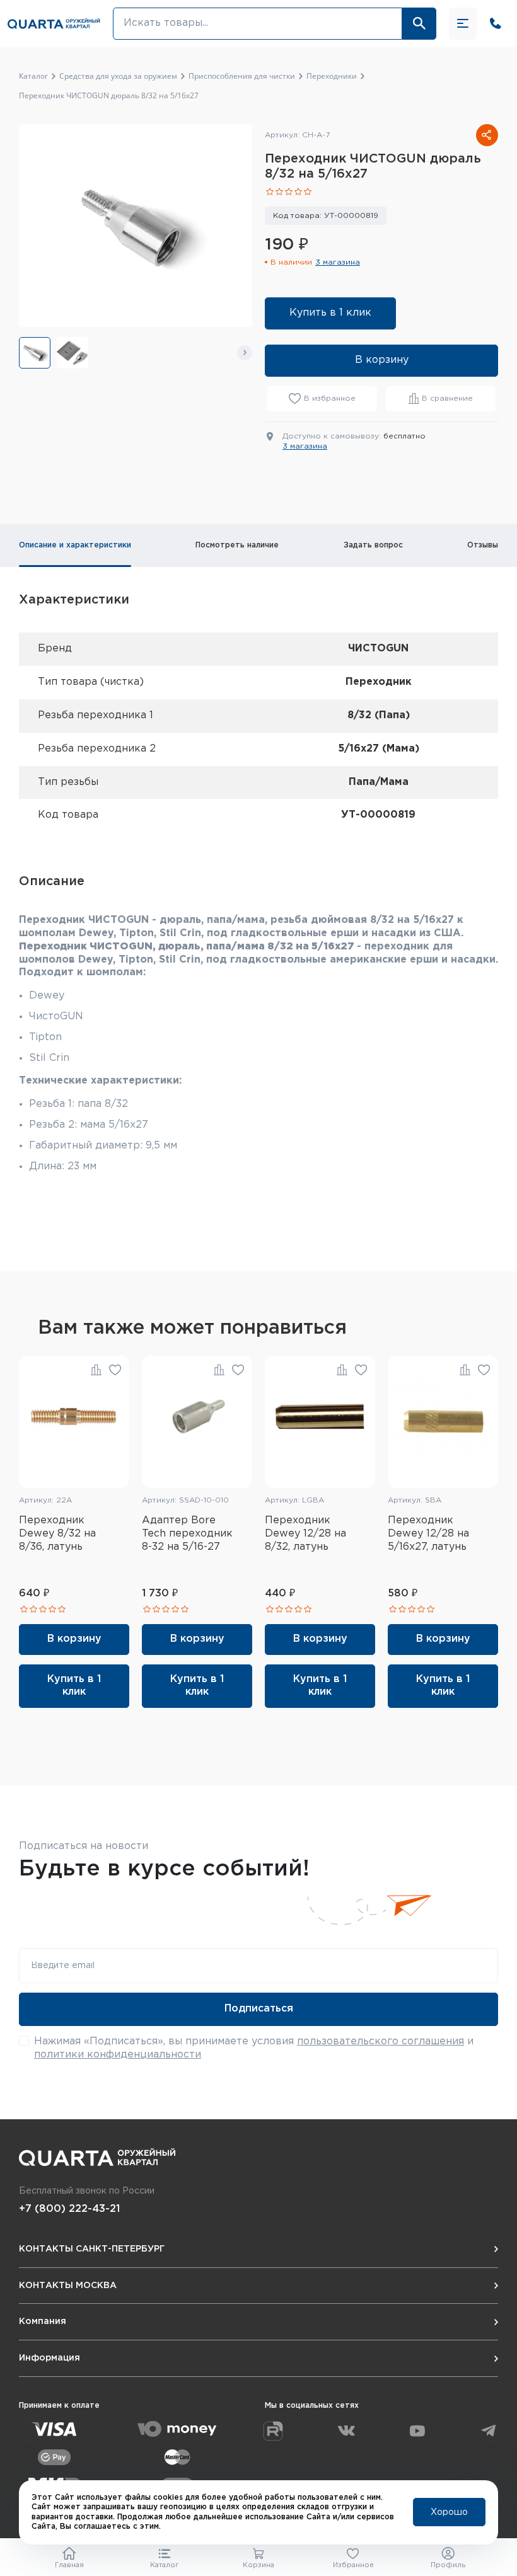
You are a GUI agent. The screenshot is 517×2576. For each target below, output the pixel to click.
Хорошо (449, 2512)
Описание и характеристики (75, 545)
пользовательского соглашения (380, 2041)
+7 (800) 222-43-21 (69, 2209)
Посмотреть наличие (237, 545)
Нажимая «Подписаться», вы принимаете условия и (254, 2048)
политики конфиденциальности (118, 2055)
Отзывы (483, 545)
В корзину (382, 360)
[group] (35, 353)
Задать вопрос (373, 545)
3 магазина (338, 262)
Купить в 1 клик (330, 313)
